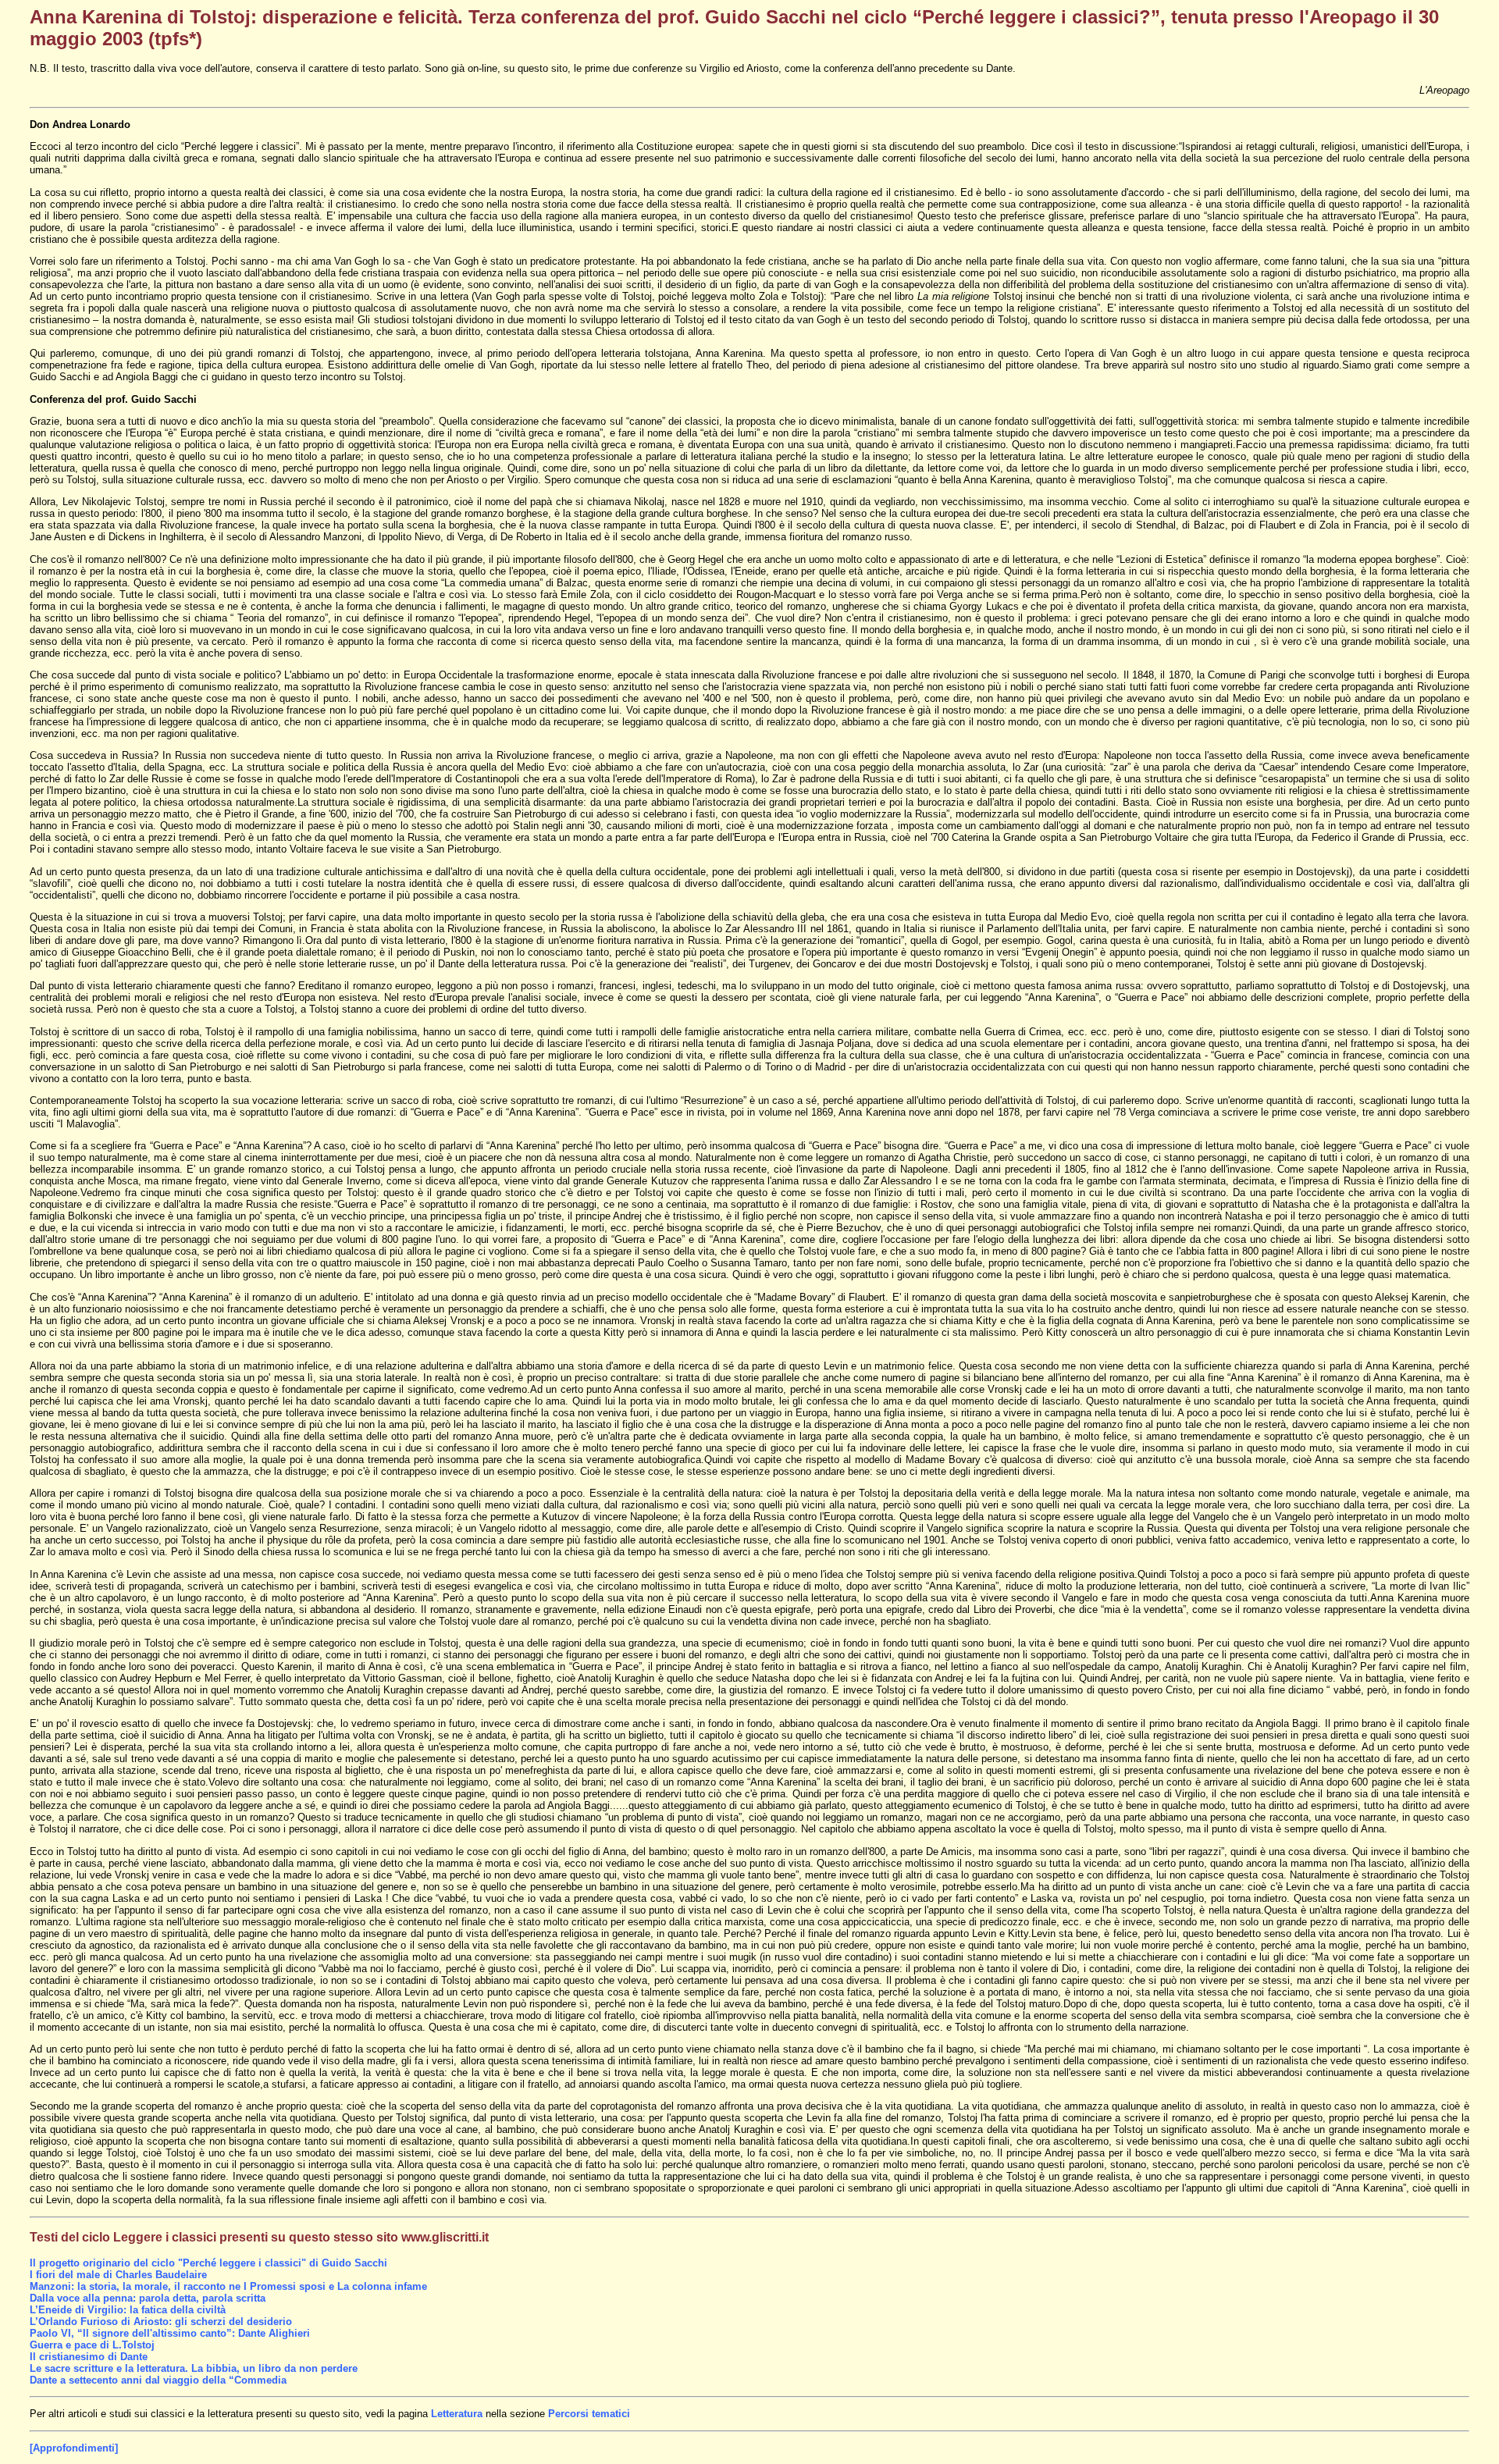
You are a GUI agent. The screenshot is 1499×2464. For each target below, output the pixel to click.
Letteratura (458, 2414)
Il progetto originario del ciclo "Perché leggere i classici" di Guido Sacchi (208, 2263)
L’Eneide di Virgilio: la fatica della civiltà (128, 2310)
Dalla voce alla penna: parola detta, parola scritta (148, 2298)
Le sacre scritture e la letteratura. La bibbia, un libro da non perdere (194, 2368)
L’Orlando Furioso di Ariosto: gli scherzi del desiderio (161, 2322)
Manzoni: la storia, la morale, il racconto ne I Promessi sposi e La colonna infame (228, 2286)
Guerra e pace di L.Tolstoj (92, 2345)
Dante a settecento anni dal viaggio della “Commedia (158, 2380)
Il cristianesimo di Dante (89, 2357)
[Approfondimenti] (74, 2448)
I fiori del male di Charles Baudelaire (118, 2275)
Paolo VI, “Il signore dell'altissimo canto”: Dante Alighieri (170, 2333)
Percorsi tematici (589, 2414)
